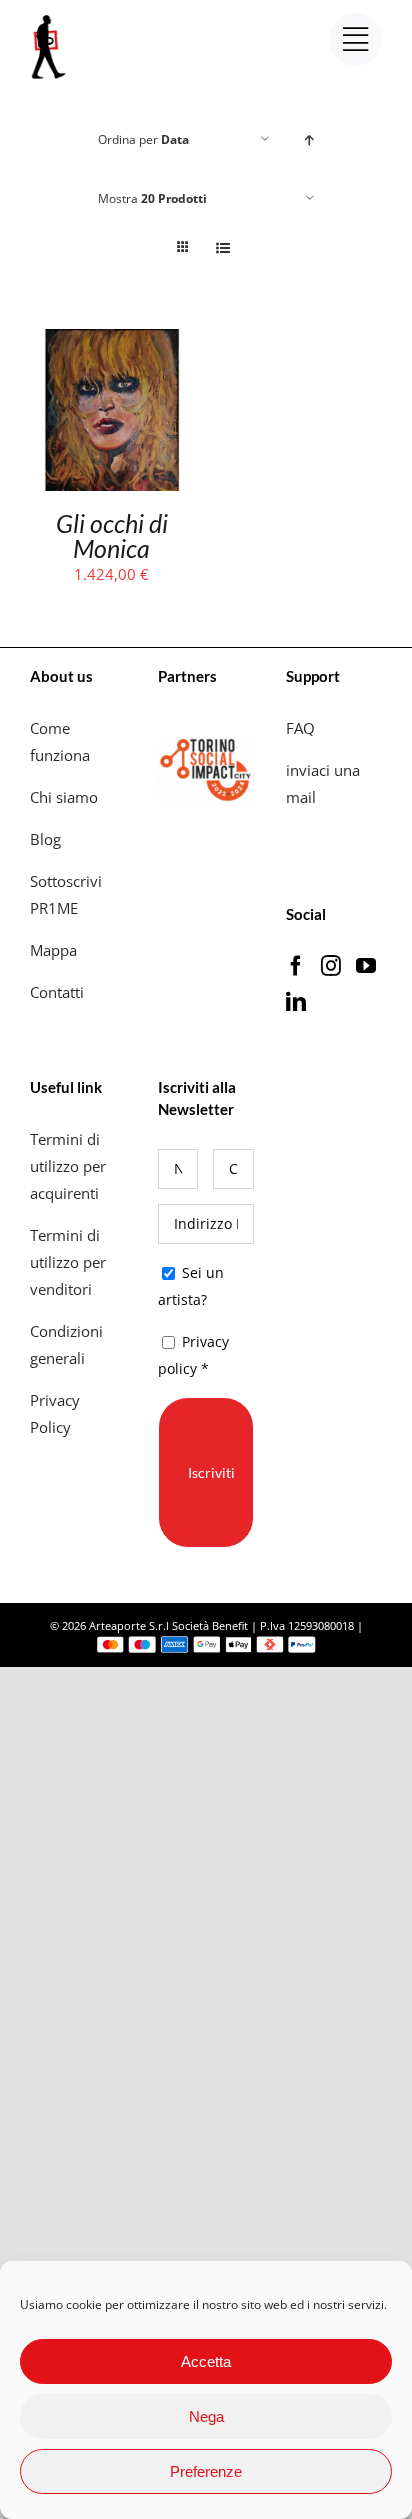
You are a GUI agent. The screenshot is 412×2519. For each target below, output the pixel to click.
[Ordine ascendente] (309, 139)
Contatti (57, 992)
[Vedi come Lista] (222, 247)
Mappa (53, 950)
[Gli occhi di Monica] (112, 342)
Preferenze (206, 2471)
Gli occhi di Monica (112, 535)
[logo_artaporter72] (50, 17)
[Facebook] (296, 966)
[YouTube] (366, 966)
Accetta (206, 2361)
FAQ (300, 728)
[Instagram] (331, 966)
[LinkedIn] (296, 1002)
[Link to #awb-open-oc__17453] (355, 39)
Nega (206, 2416)
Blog (45, 839)
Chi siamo (66, 797)
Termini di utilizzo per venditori (68, 1262)
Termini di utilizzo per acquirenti (68, 1166)
